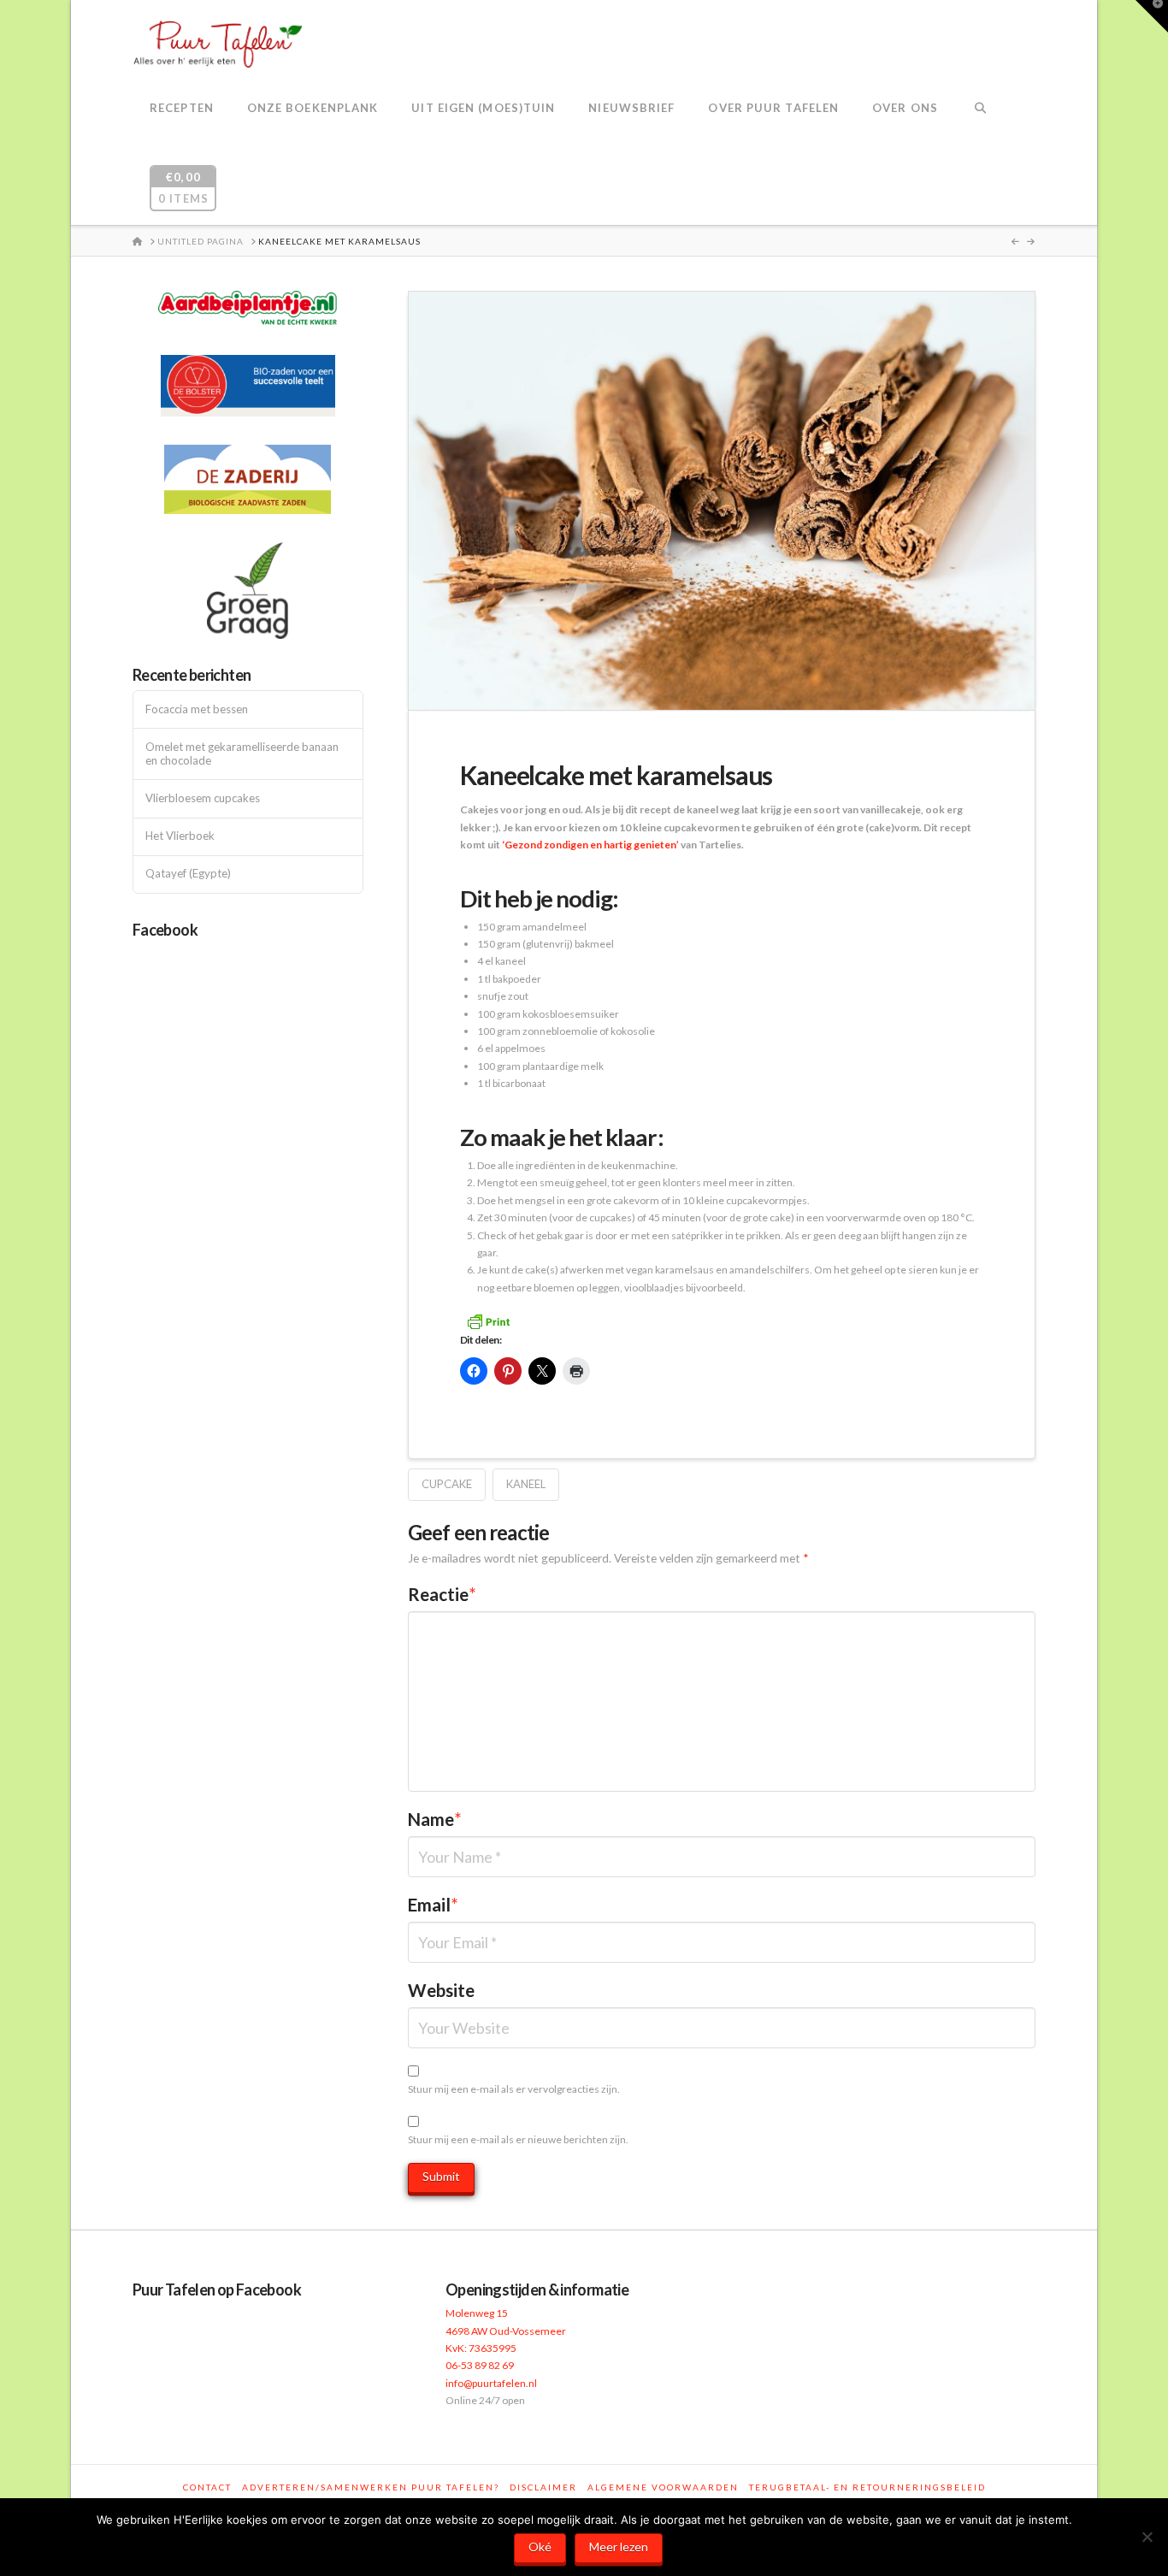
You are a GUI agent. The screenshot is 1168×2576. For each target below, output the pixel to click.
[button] (1152, 16)
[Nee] (1147, 2537)
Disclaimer (543, 2487)
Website (441, 1990)
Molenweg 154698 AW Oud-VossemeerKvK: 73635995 (506, 2331)
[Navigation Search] (980, 109)
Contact (207, 2487)
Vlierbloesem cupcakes (203, 798)
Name (435, 1819)
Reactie (442, 1594)
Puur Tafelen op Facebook (217, 2289)
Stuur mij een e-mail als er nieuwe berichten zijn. (518, 2139)
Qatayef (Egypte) (188, 874)
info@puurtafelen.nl (491, 2383)
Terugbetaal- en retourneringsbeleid (867, 2487)
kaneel (526, 1484)
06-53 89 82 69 (480, 2365)
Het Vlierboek (180, 836)
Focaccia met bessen (197, 709)
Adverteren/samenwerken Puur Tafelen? (371, 2487)
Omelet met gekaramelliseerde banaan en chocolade (242, 754)
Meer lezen (619, 2546)
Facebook (165, 930)
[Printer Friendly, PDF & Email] (488, 1320)
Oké (540, 2546)
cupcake (447, 1484)
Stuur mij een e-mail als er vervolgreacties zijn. (514, 2089)
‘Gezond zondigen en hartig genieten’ (590, 845)
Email (433, 1905)
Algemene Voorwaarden (663, 2487)
